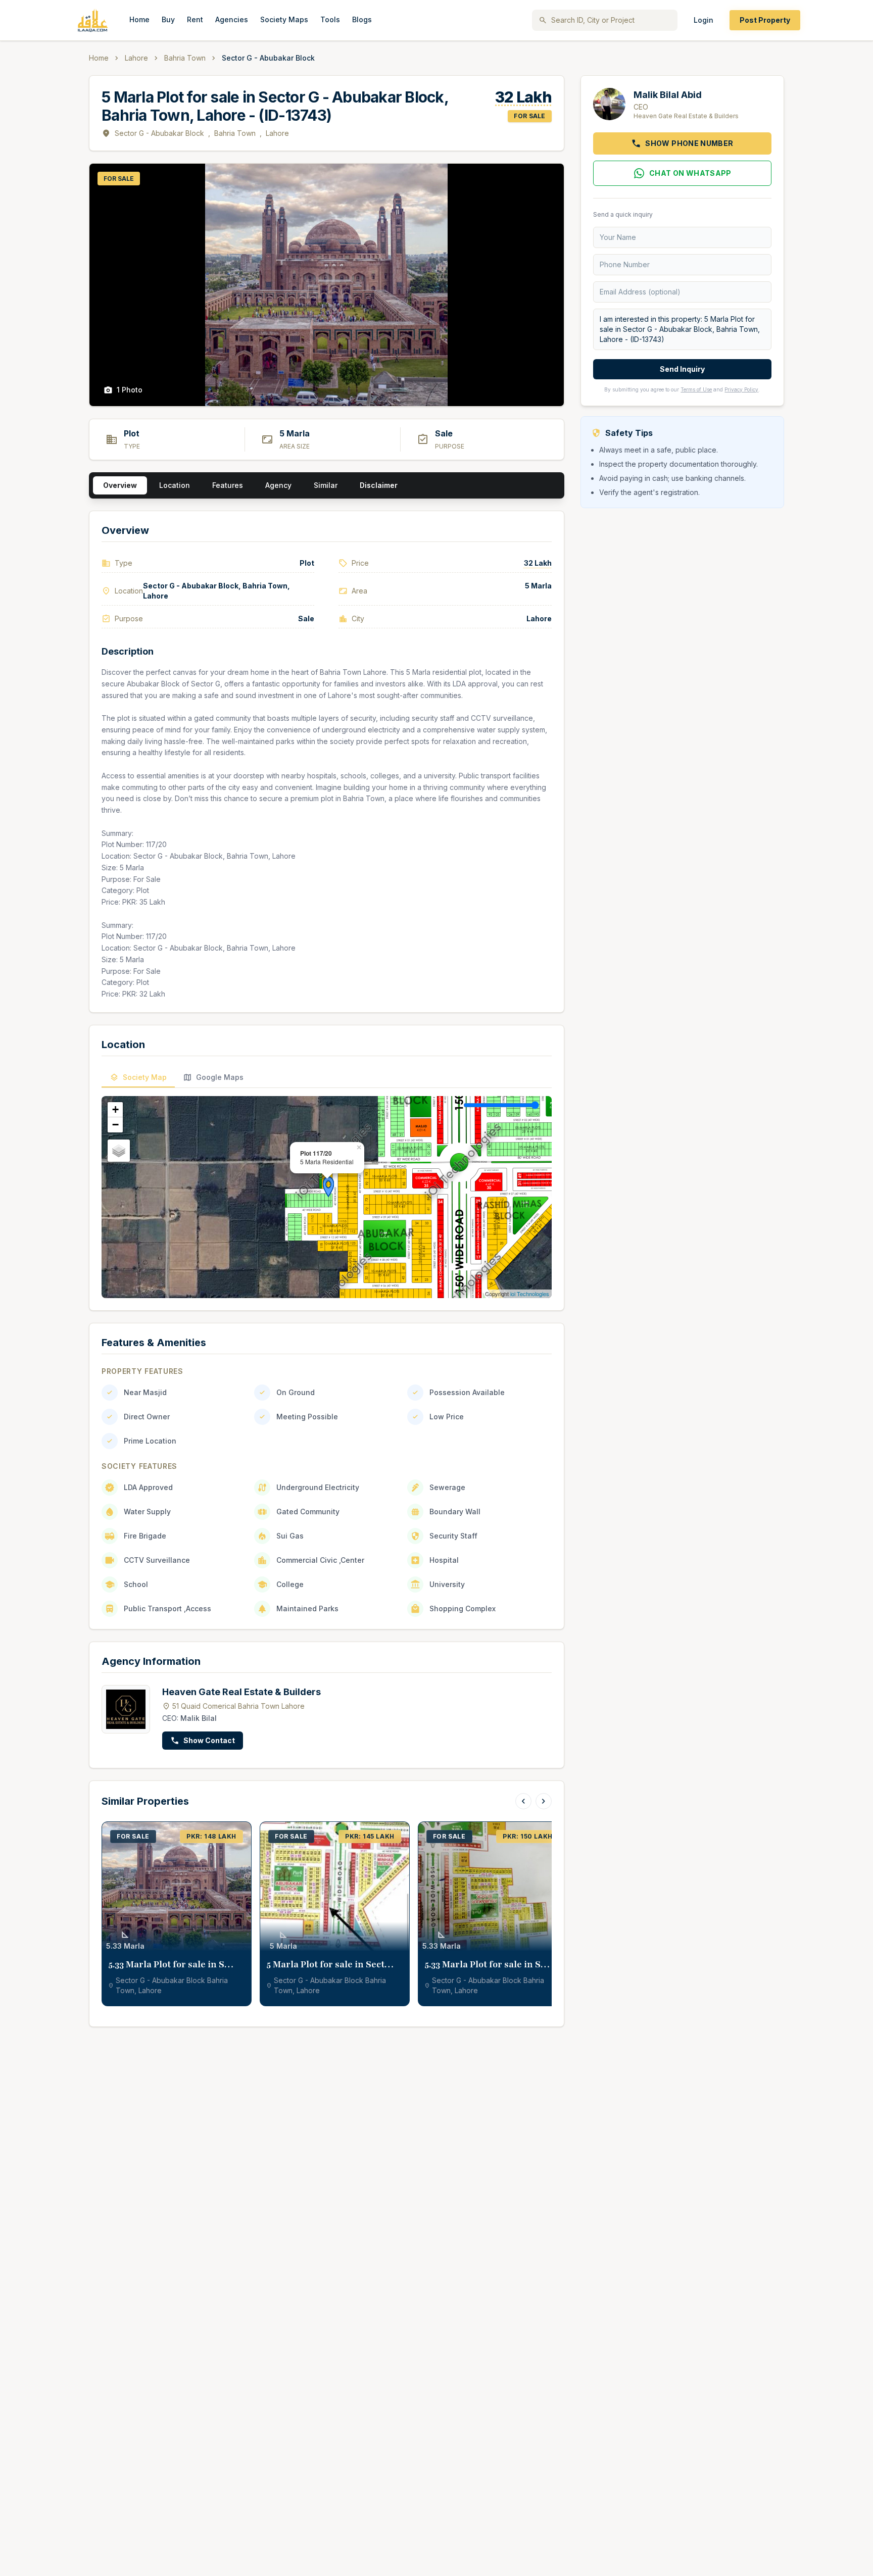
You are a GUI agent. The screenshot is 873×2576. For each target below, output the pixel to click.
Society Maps (284, 19)
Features (228, 485)
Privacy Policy (741, 389)
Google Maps (220, 1077)
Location (175, 485)
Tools (330, 19)
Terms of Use (696, 389)
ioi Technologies (530, 1294)
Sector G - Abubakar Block (159, 133)
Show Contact (209, 1740)
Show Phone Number (689, 143)
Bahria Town (185, 58)
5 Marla (538, 586)
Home (139, 19)
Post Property (765, 20)
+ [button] (115, 1109)
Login (704, 20)
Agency (278, 485)
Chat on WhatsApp (690, 173)
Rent (195, 19)
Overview (120, 485)
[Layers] (119, 1151)
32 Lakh (523, 97)
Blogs (362, 19)
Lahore (136, 58)
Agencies (232, 19)
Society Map (145, 1077)
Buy (168, 19)
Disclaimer (379, 485)
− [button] (115, 1125)
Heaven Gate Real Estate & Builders (241, 1692)
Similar (326, 485)
